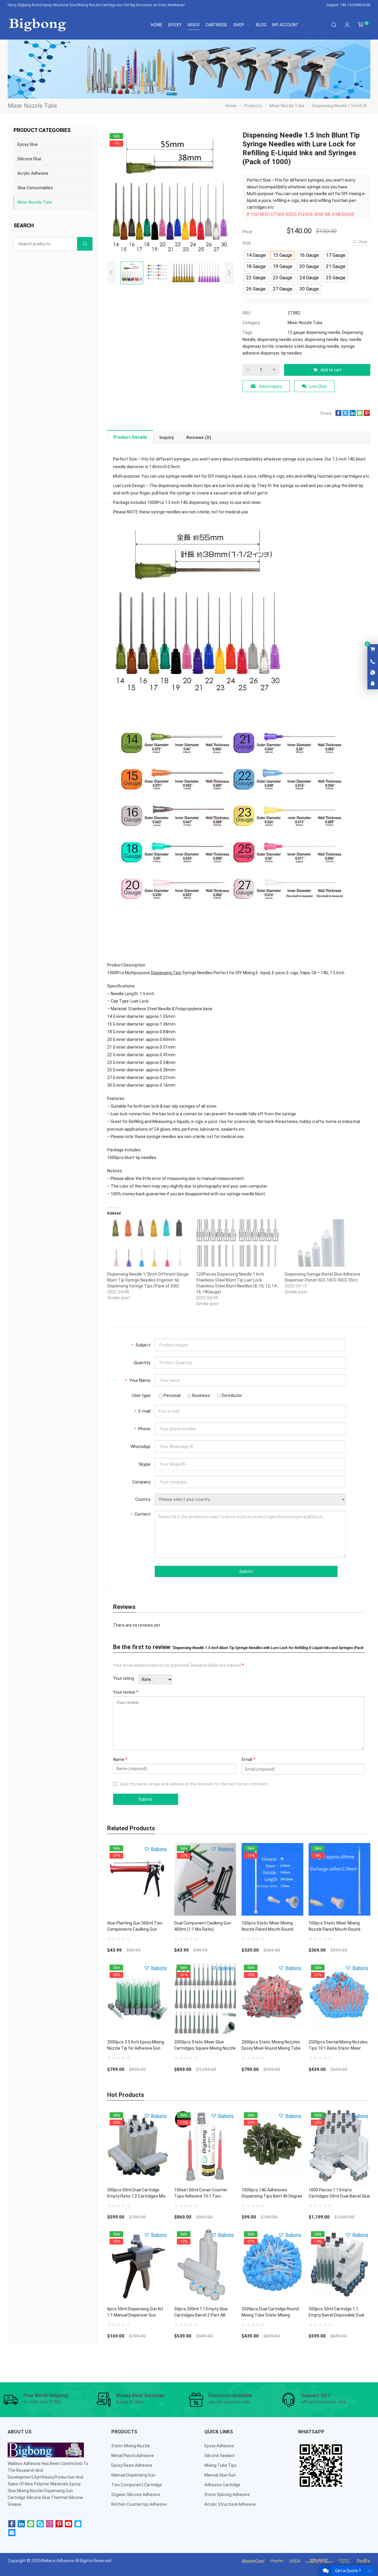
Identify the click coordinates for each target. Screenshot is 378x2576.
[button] (155, 1849)
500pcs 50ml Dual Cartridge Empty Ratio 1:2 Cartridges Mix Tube (136, 2196)
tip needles (291, 353)
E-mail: (143, 1411)
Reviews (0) (199, 438)
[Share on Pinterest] (367, 414)
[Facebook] (12, 2524)
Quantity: (142, 1363)
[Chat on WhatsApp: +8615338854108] (373, 673)
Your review (126, 1692)
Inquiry (167, 438)
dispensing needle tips (326, 339)
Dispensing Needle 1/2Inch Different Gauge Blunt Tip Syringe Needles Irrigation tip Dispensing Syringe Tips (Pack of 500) (148, 1280)
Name (120, 1759)
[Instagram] (50, 2524)
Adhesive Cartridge (222, 2485)
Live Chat (318, 386)
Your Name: (138, 1380)
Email (249, 1759)
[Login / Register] (347, 25)
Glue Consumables (35, 188)
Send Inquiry (271, 386)
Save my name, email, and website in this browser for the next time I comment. (194, 1784)
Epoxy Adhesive (219, 2446)
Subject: (141, 1345)
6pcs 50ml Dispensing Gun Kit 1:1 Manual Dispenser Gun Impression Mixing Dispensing (135, 2315)
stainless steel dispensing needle (307, 346)
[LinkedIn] (21, 2524)
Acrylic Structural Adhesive (230, 2504)
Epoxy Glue (28, 144)
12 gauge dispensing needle (314, 332)
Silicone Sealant (220, 2456)
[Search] (334, 25)
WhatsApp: (141, 1447)
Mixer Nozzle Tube (305, 323)
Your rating (124, 1678)
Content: (141, 1514)
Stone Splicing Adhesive (227, 2495)
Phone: (143, 1429)
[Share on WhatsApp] (360, 414)
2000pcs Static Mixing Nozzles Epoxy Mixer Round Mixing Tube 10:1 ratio (271, 2048)
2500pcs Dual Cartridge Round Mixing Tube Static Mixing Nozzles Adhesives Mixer (270, 2315)
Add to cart (331, 370)
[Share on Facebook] (338, 414)
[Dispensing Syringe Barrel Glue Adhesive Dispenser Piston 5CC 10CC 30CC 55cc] (326, 1243)
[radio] (256, 255)
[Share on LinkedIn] (353, 414)
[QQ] (78, 2524)
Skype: (145, 1464)
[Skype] (40, 2524)
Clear (362, 242)
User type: (142, 1395)
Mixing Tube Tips (220, 2465)
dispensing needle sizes (280, 339)
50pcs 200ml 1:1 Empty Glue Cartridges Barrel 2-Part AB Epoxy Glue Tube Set (201, 2315)
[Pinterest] (59, 2524)
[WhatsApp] (31, 2524)
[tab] (130, 437)
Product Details (130, 437)
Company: (142, 1482)
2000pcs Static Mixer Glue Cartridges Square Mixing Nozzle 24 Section (205, 2048)
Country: (143, 1499)
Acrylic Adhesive (33, 173)
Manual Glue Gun (220, 2475)
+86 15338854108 (355, 5)
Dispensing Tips (166, 973)
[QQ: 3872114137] (373, 684)
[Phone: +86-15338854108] (373, 662)
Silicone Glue (29, 159)
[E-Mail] (12, 2533)
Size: (247, 243)
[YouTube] (69, 2524)
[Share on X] (346, 414)
